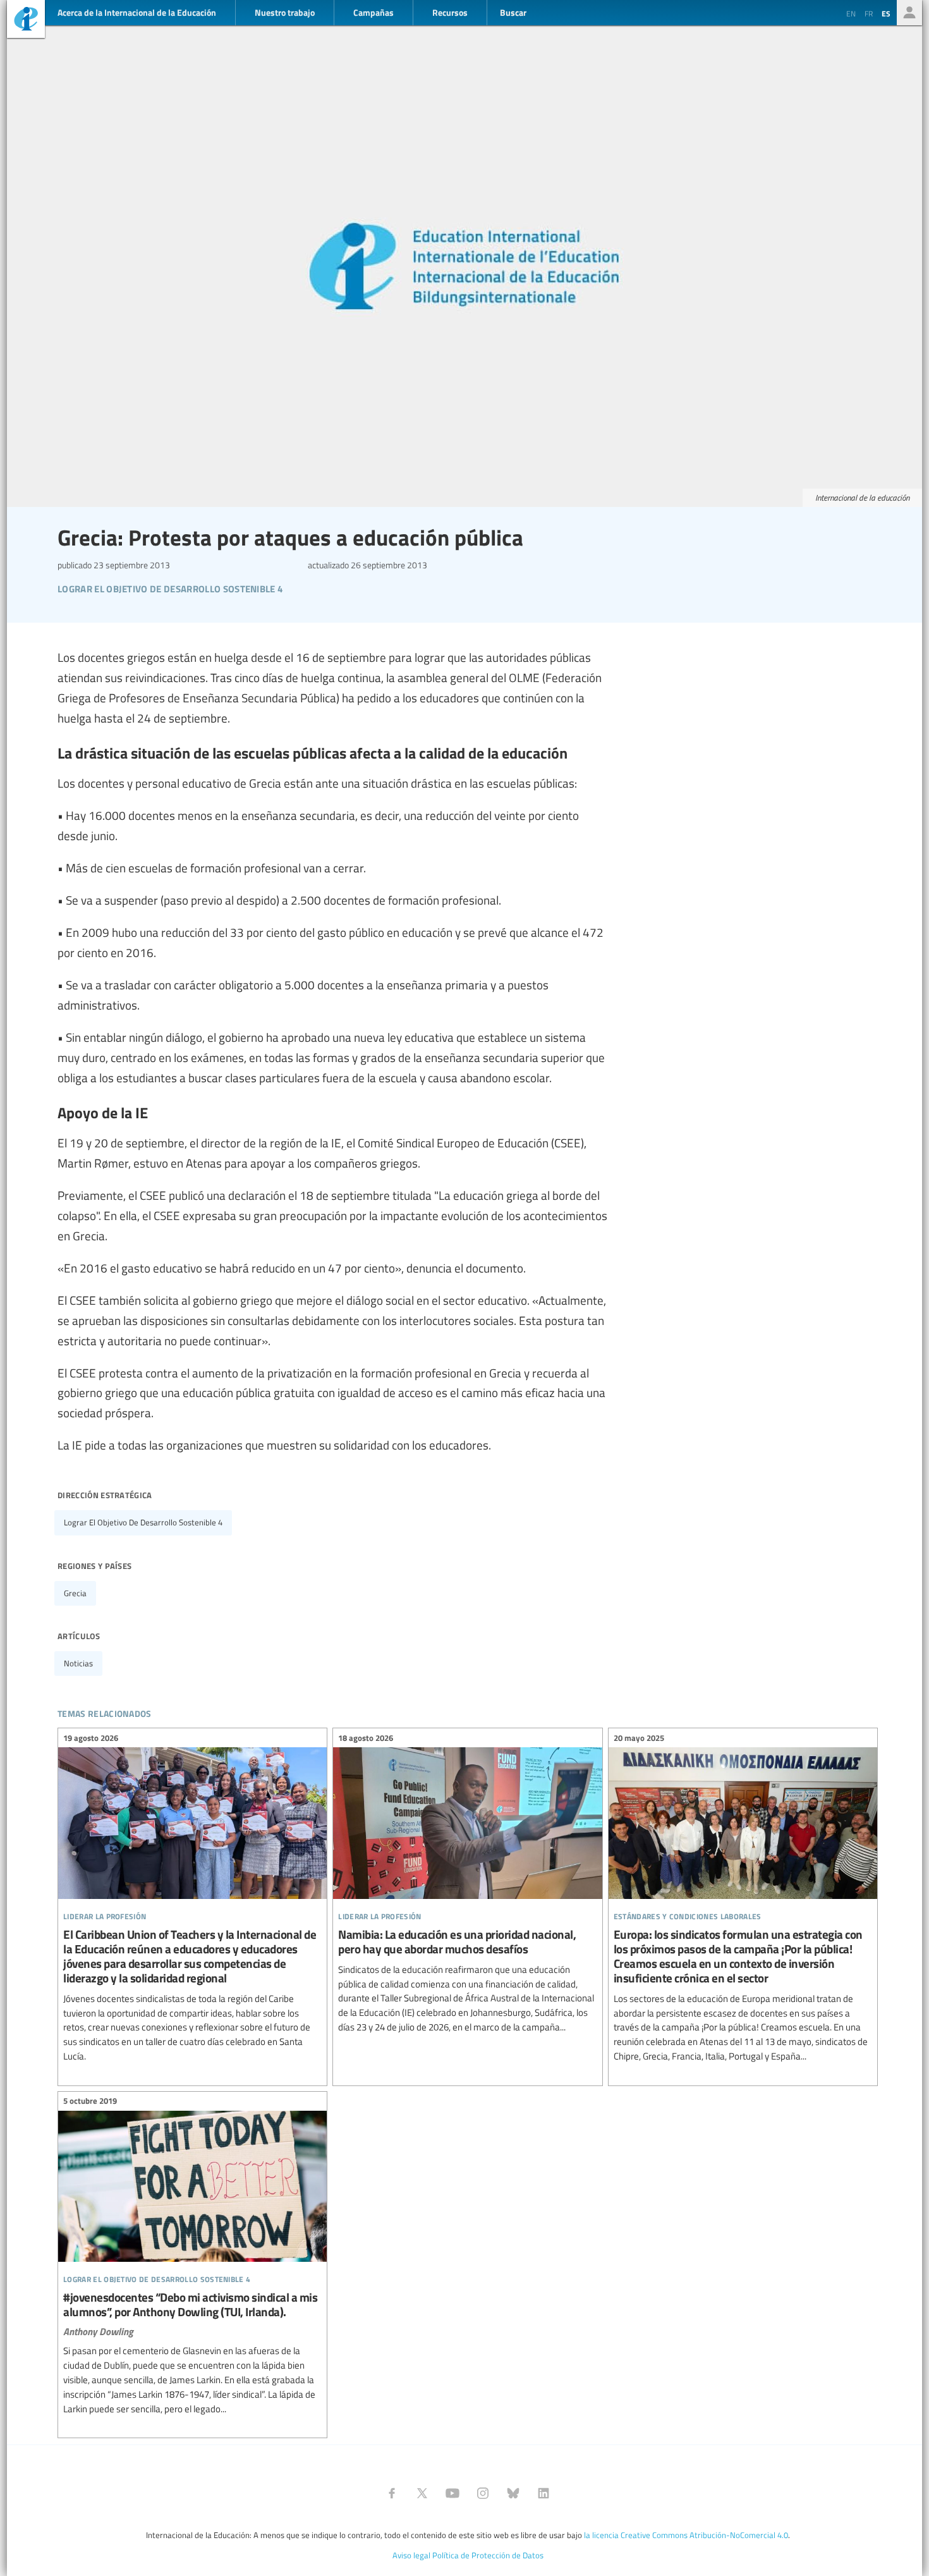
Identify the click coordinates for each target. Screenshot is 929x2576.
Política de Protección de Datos (488, 2555)
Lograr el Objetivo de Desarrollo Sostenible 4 (143, 1522)
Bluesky (513, 2493)
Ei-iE (26, 21)
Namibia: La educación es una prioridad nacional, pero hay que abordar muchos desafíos (467, 1884)
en (851, 13)
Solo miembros (909, 13)
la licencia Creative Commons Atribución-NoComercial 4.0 (686, 2535)
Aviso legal (411, 2555)
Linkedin (543, 2493)
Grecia (75, 1593)
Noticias (78, 1663)
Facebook (392, 2493)
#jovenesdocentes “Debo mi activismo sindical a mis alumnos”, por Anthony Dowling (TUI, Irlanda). (192, 2257)
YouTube (452, 2493)
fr (869, 13)
